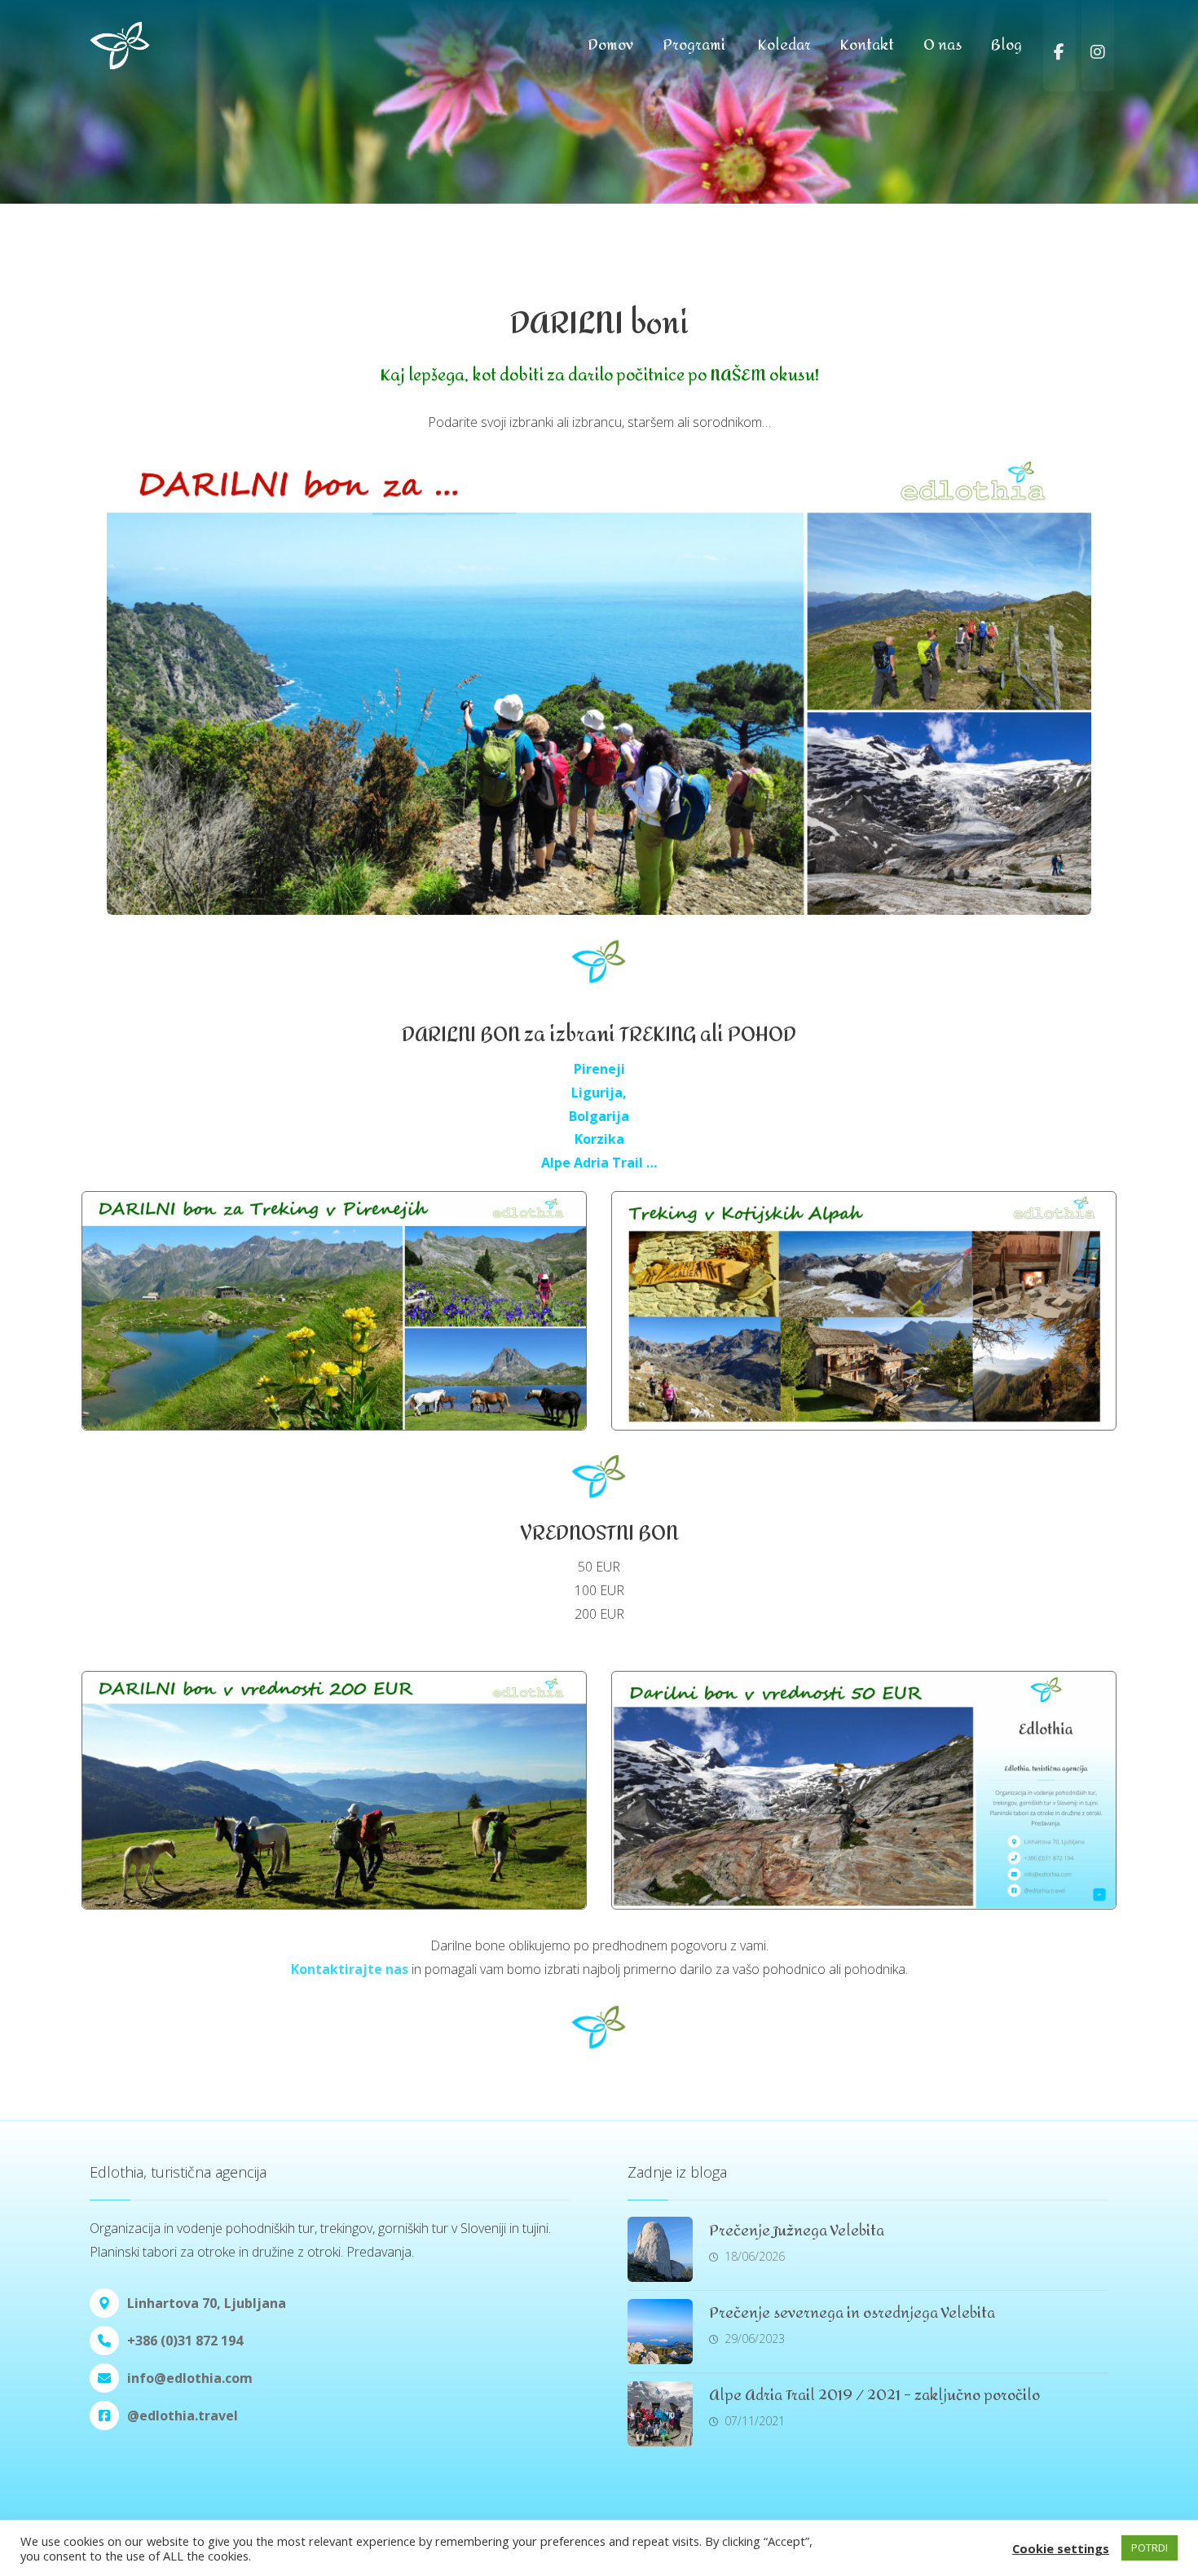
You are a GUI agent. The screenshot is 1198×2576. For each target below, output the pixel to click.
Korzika (599, 1139)
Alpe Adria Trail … (599, 1163)
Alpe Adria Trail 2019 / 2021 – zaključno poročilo (874, 2396)
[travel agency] (155, 45)
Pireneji (599, 1069)
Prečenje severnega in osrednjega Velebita (852, 2313)
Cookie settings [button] (1061, 2548)
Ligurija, (599, 1092)
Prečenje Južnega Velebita (797, 2231)
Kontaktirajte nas (350, 1969)
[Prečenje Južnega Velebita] (660, 2249)
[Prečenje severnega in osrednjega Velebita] (660, 2332)
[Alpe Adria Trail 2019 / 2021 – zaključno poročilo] (660, 2414)
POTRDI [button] (1150, 2547)
